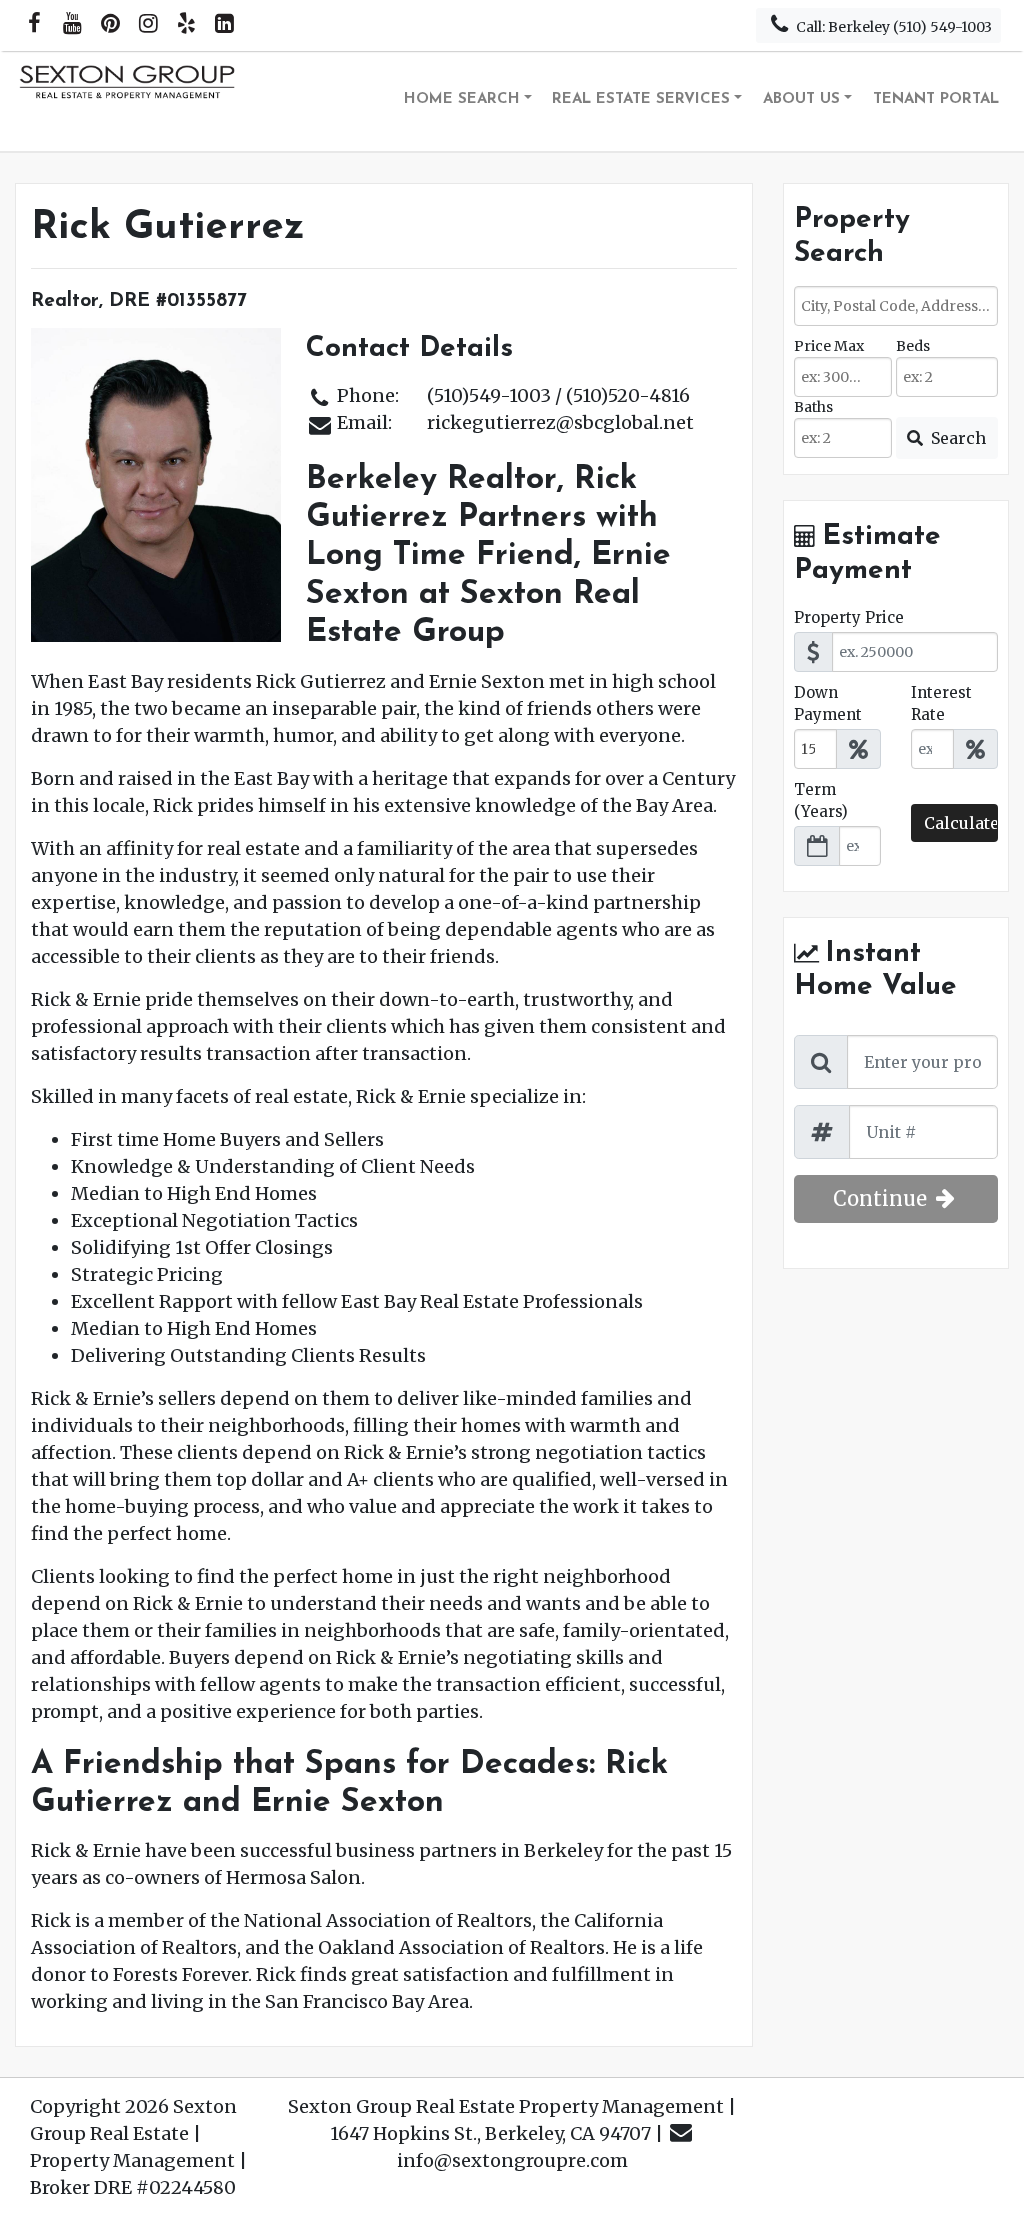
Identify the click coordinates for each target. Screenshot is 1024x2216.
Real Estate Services (641, 99)
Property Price (849, 617)
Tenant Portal (936, 99)
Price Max (829, 346)
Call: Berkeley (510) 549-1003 (892, 27)
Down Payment (828, 704)
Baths (813, 407)
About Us (801, 99)
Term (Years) (821, 801)
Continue (882, 1198)
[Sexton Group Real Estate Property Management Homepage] (128, 101)
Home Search (462, 99)
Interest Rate (941, 704)
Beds (913, 346)
